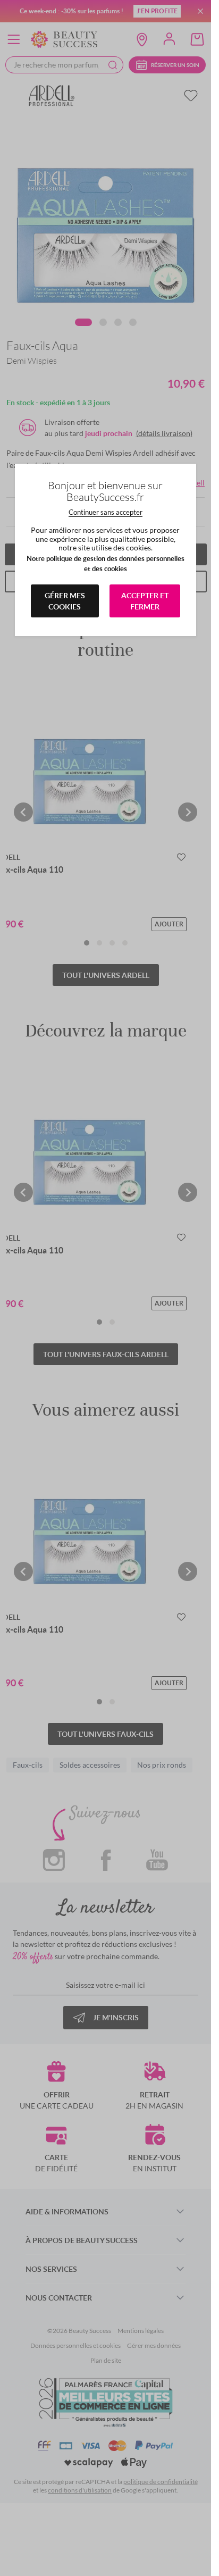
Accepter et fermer (145, 601)
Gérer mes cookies (65, 601)
